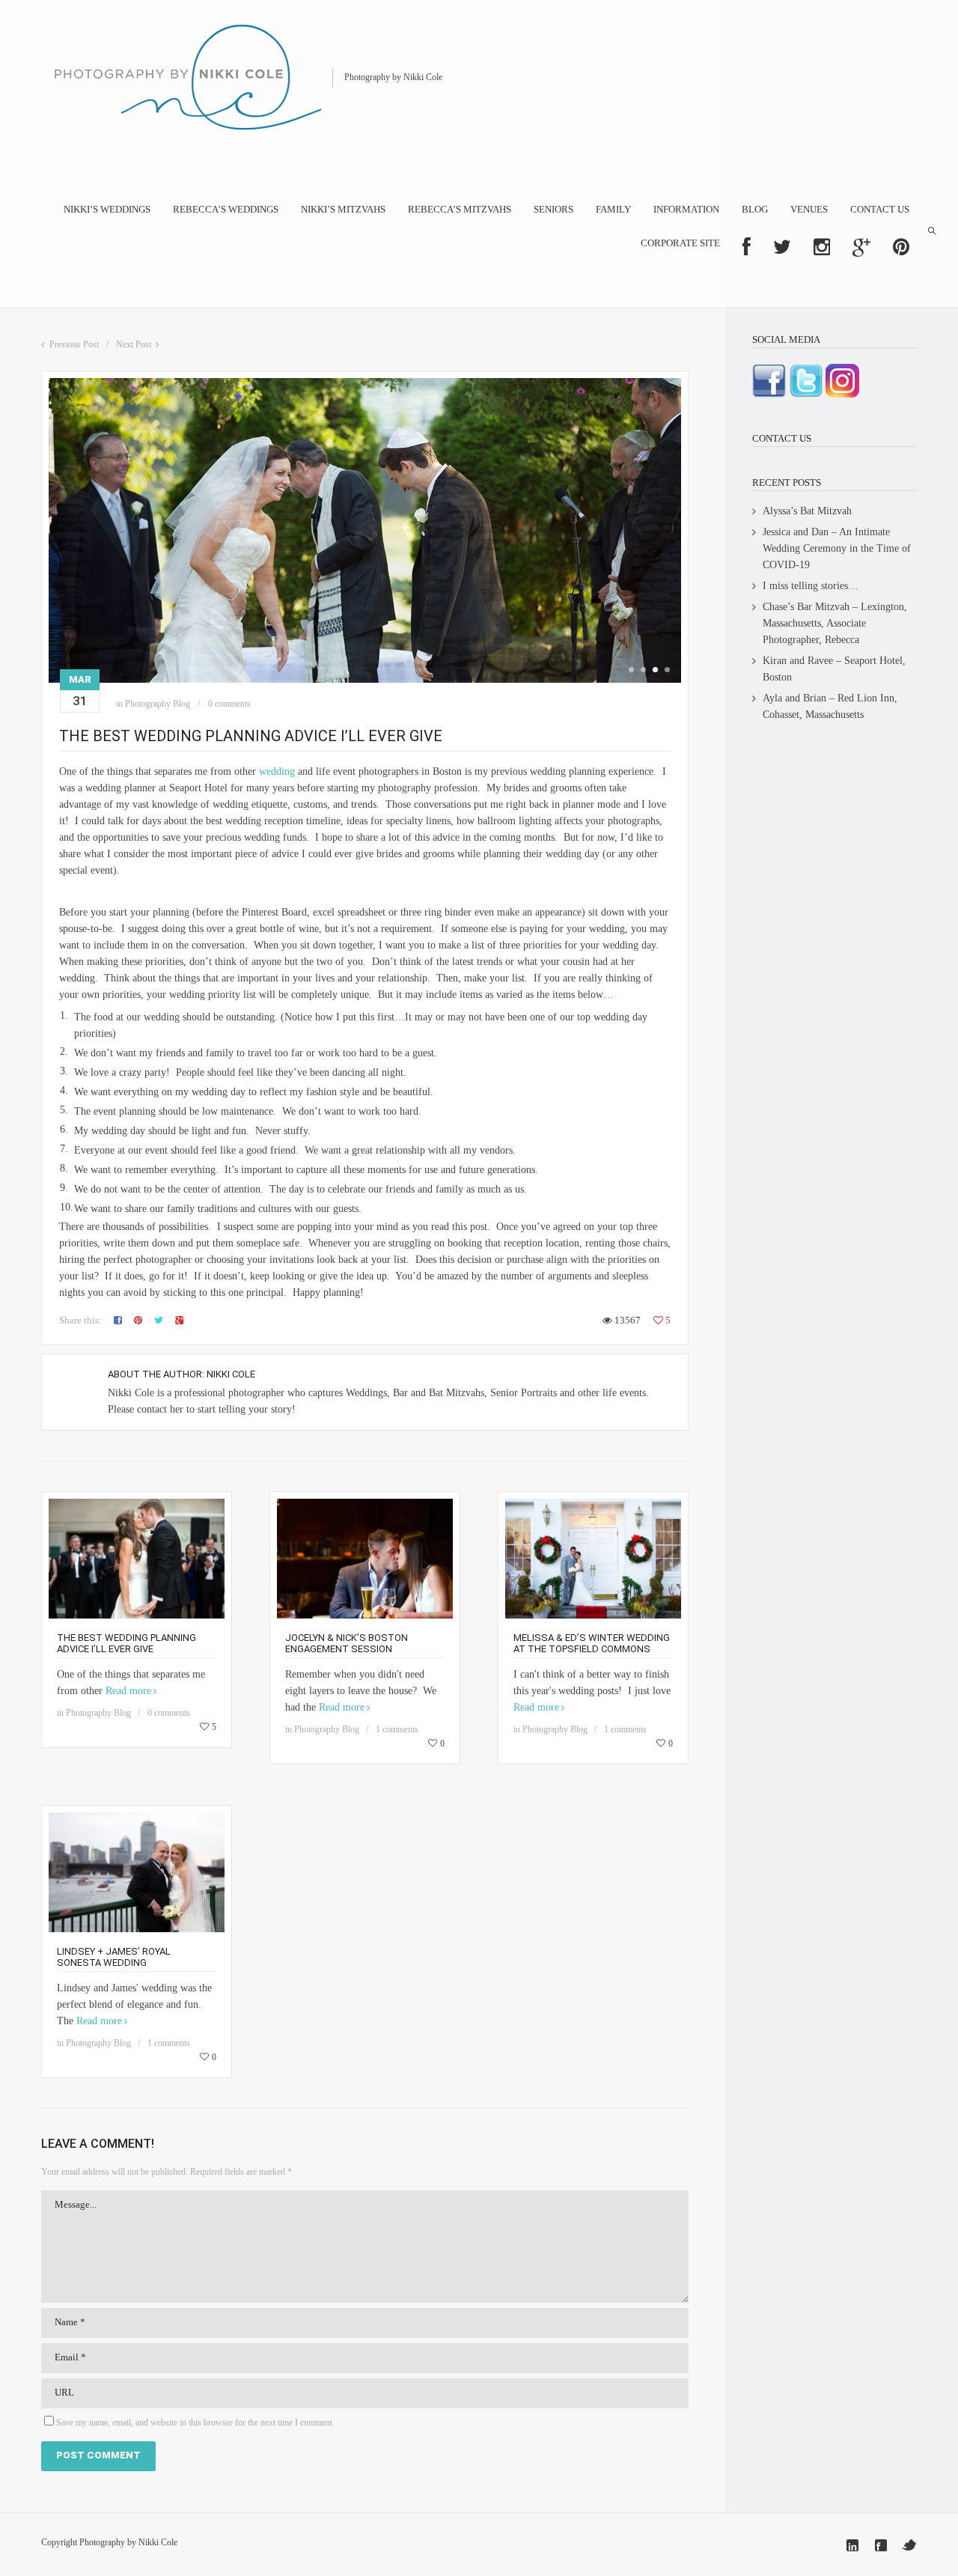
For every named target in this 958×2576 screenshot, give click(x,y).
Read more (128, 1691)
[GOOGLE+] (861, 247)
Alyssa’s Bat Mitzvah (807, 511)
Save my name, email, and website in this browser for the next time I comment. (195, 2423)
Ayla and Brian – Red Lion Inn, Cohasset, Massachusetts (830, 706)
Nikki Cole (231, 1374)
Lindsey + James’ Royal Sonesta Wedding (114, 1957)
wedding (277, 771)
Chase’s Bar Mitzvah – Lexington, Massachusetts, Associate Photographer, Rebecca (835, 623)
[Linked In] (852, 2545)
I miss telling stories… (811, 586)
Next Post (134, 344)
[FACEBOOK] (747, 247)
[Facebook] (881, 2545)
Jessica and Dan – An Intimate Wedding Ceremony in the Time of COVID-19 (837, 548)
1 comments (397, 1729)
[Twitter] (909, 2545)
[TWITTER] (782, 247)
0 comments (229, 704)
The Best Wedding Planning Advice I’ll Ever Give (126, 1643)
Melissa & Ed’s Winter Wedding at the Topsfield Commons (592, 1643)
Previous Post (74, 344)
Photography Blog (158, 704)
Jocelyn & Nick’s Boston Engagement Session (347, 1643)
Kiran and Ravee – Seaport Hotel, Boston (834, 669)
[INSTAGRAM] (822, 247)
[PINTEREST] (901, 247)
